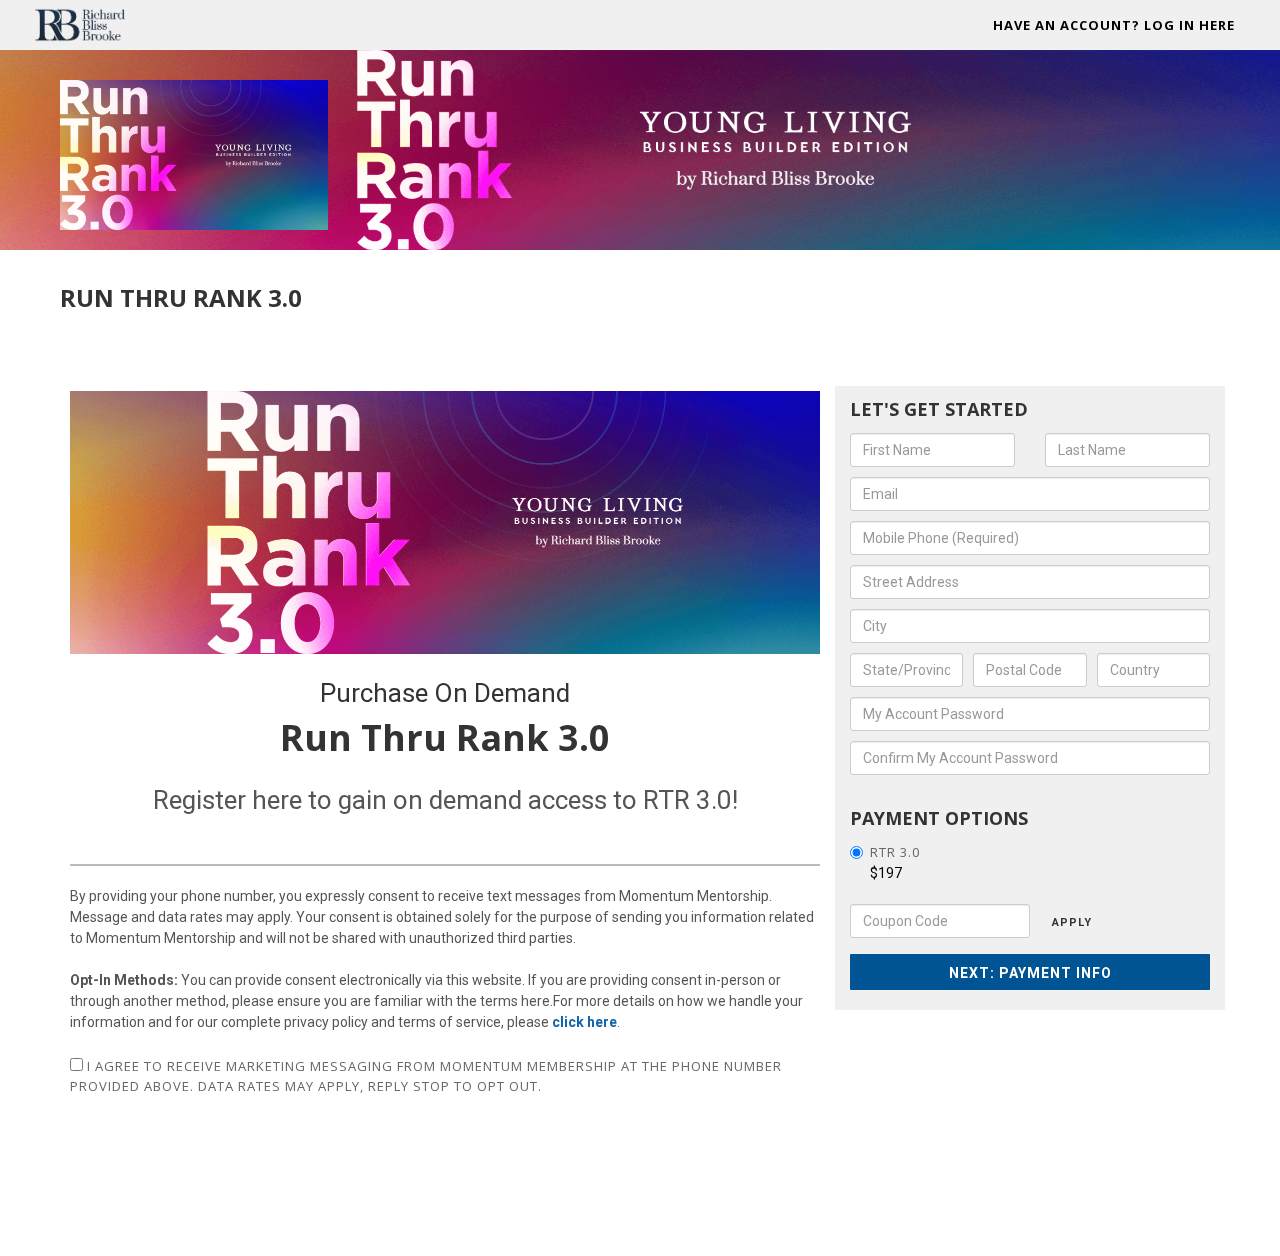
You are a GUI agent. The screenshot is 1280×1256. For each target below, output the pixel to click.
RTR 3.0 (895, 852)
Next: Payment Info (1030, 973)
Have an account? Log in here (1114, 25)
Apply (1072, 922)
